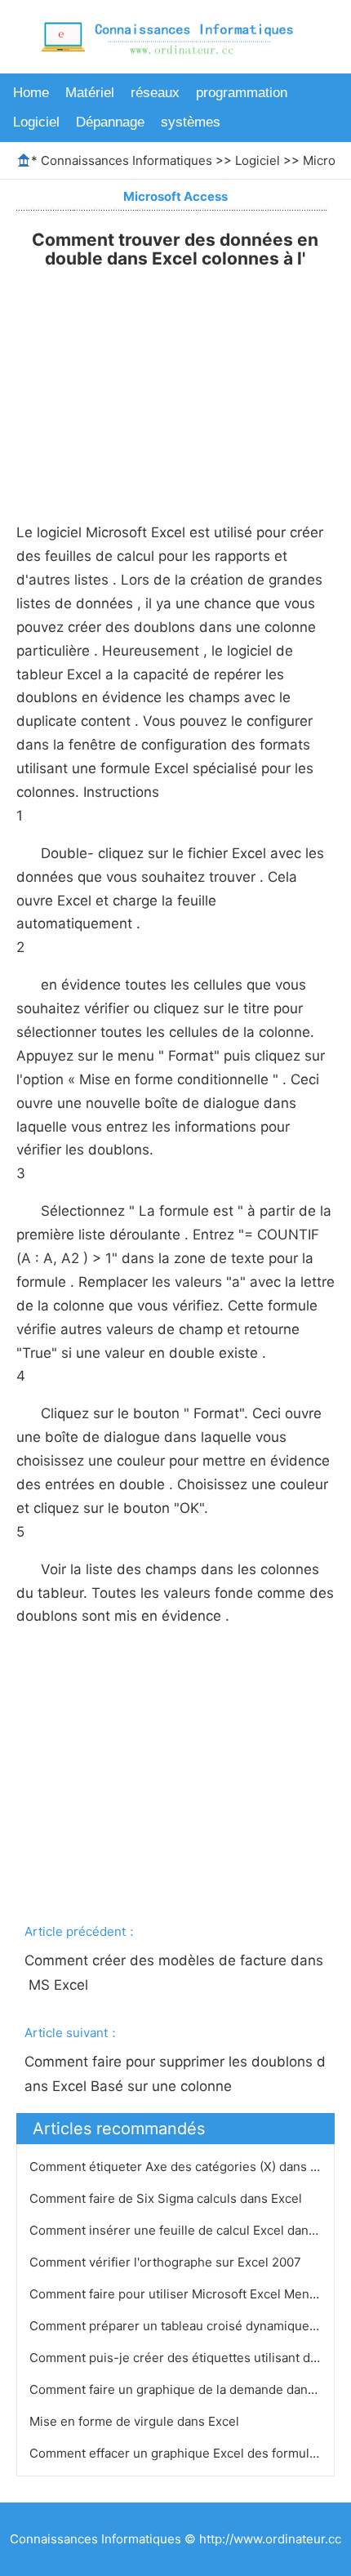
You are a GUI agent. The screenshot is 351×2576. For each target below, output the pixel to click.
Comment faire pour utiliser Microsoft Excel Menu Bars (189, 2294)
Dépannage (110, 122)
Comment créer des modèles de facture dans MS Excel (174, 1973)
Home (31, 93)
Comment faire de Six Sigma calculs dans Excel (167, 2198)
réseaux (155, 93)
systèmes (191, 122)
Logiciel (36, 122)
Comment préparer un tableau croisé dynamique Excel (188, 2326)
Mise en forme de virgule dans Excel (136, 2421)
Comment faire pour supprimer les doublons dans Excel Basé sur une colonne (175, 2074)
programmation (242, 93)
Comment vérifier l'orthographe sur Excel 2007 (167, 2262)
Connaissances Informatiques (127, 160)
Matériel (90, 93)
